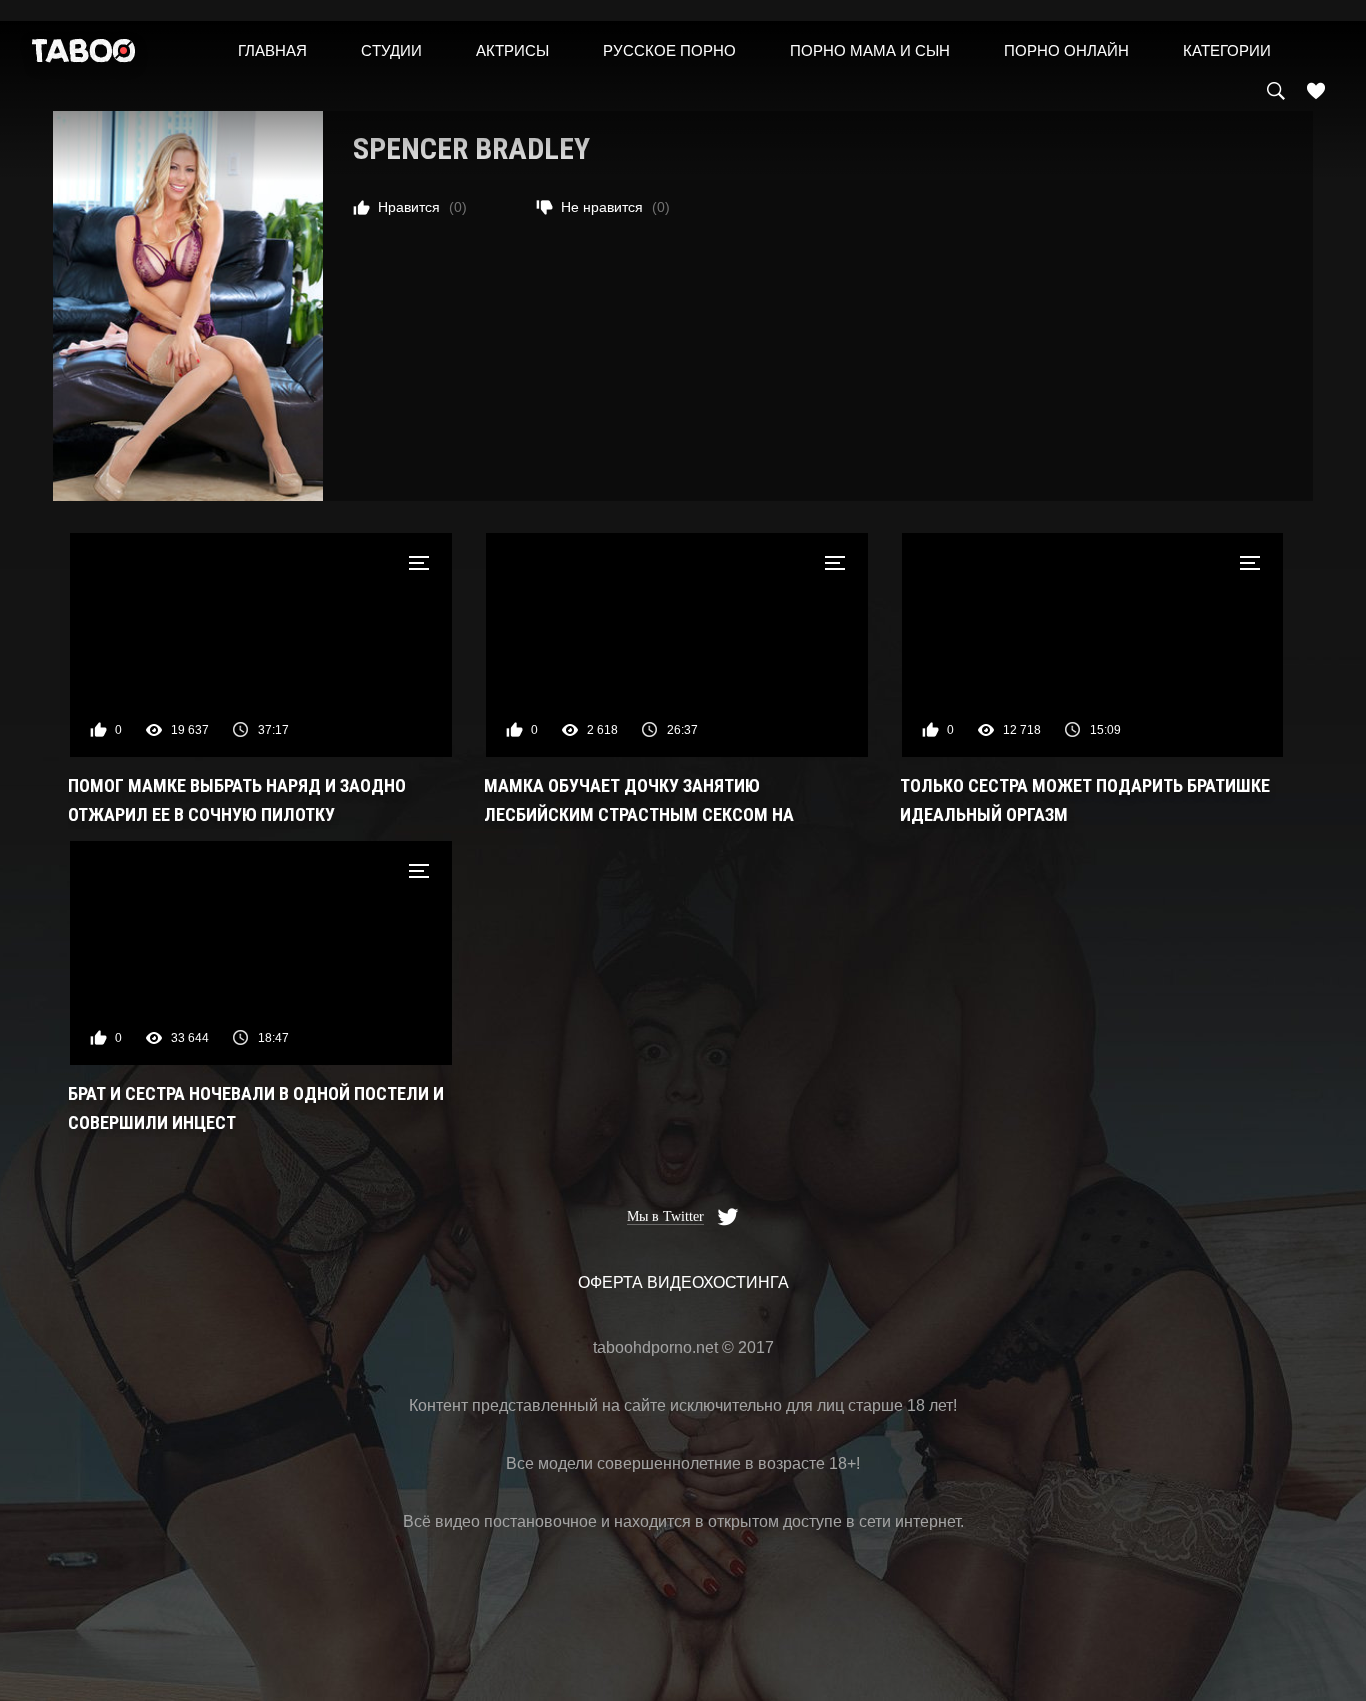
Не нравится (615, 207)
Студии (391, 50)
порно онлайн (1066, 50)
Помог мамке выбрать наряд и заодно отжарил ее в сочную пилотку (237, 800)
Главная (272, 50)
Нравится (422, 207)
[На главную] (84, 55)
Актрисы (512, 50)
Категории (1227, 50)
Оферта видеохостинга (683, 1282)
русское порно (669, 50)
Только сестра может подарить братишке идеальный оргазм (1085, 800)
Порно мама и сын (870, 50)
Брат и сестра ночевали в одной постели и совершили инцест (256, 1108)
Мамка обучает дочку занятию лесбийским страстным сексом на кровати (639, 802)
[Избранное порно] (1316, 91)
